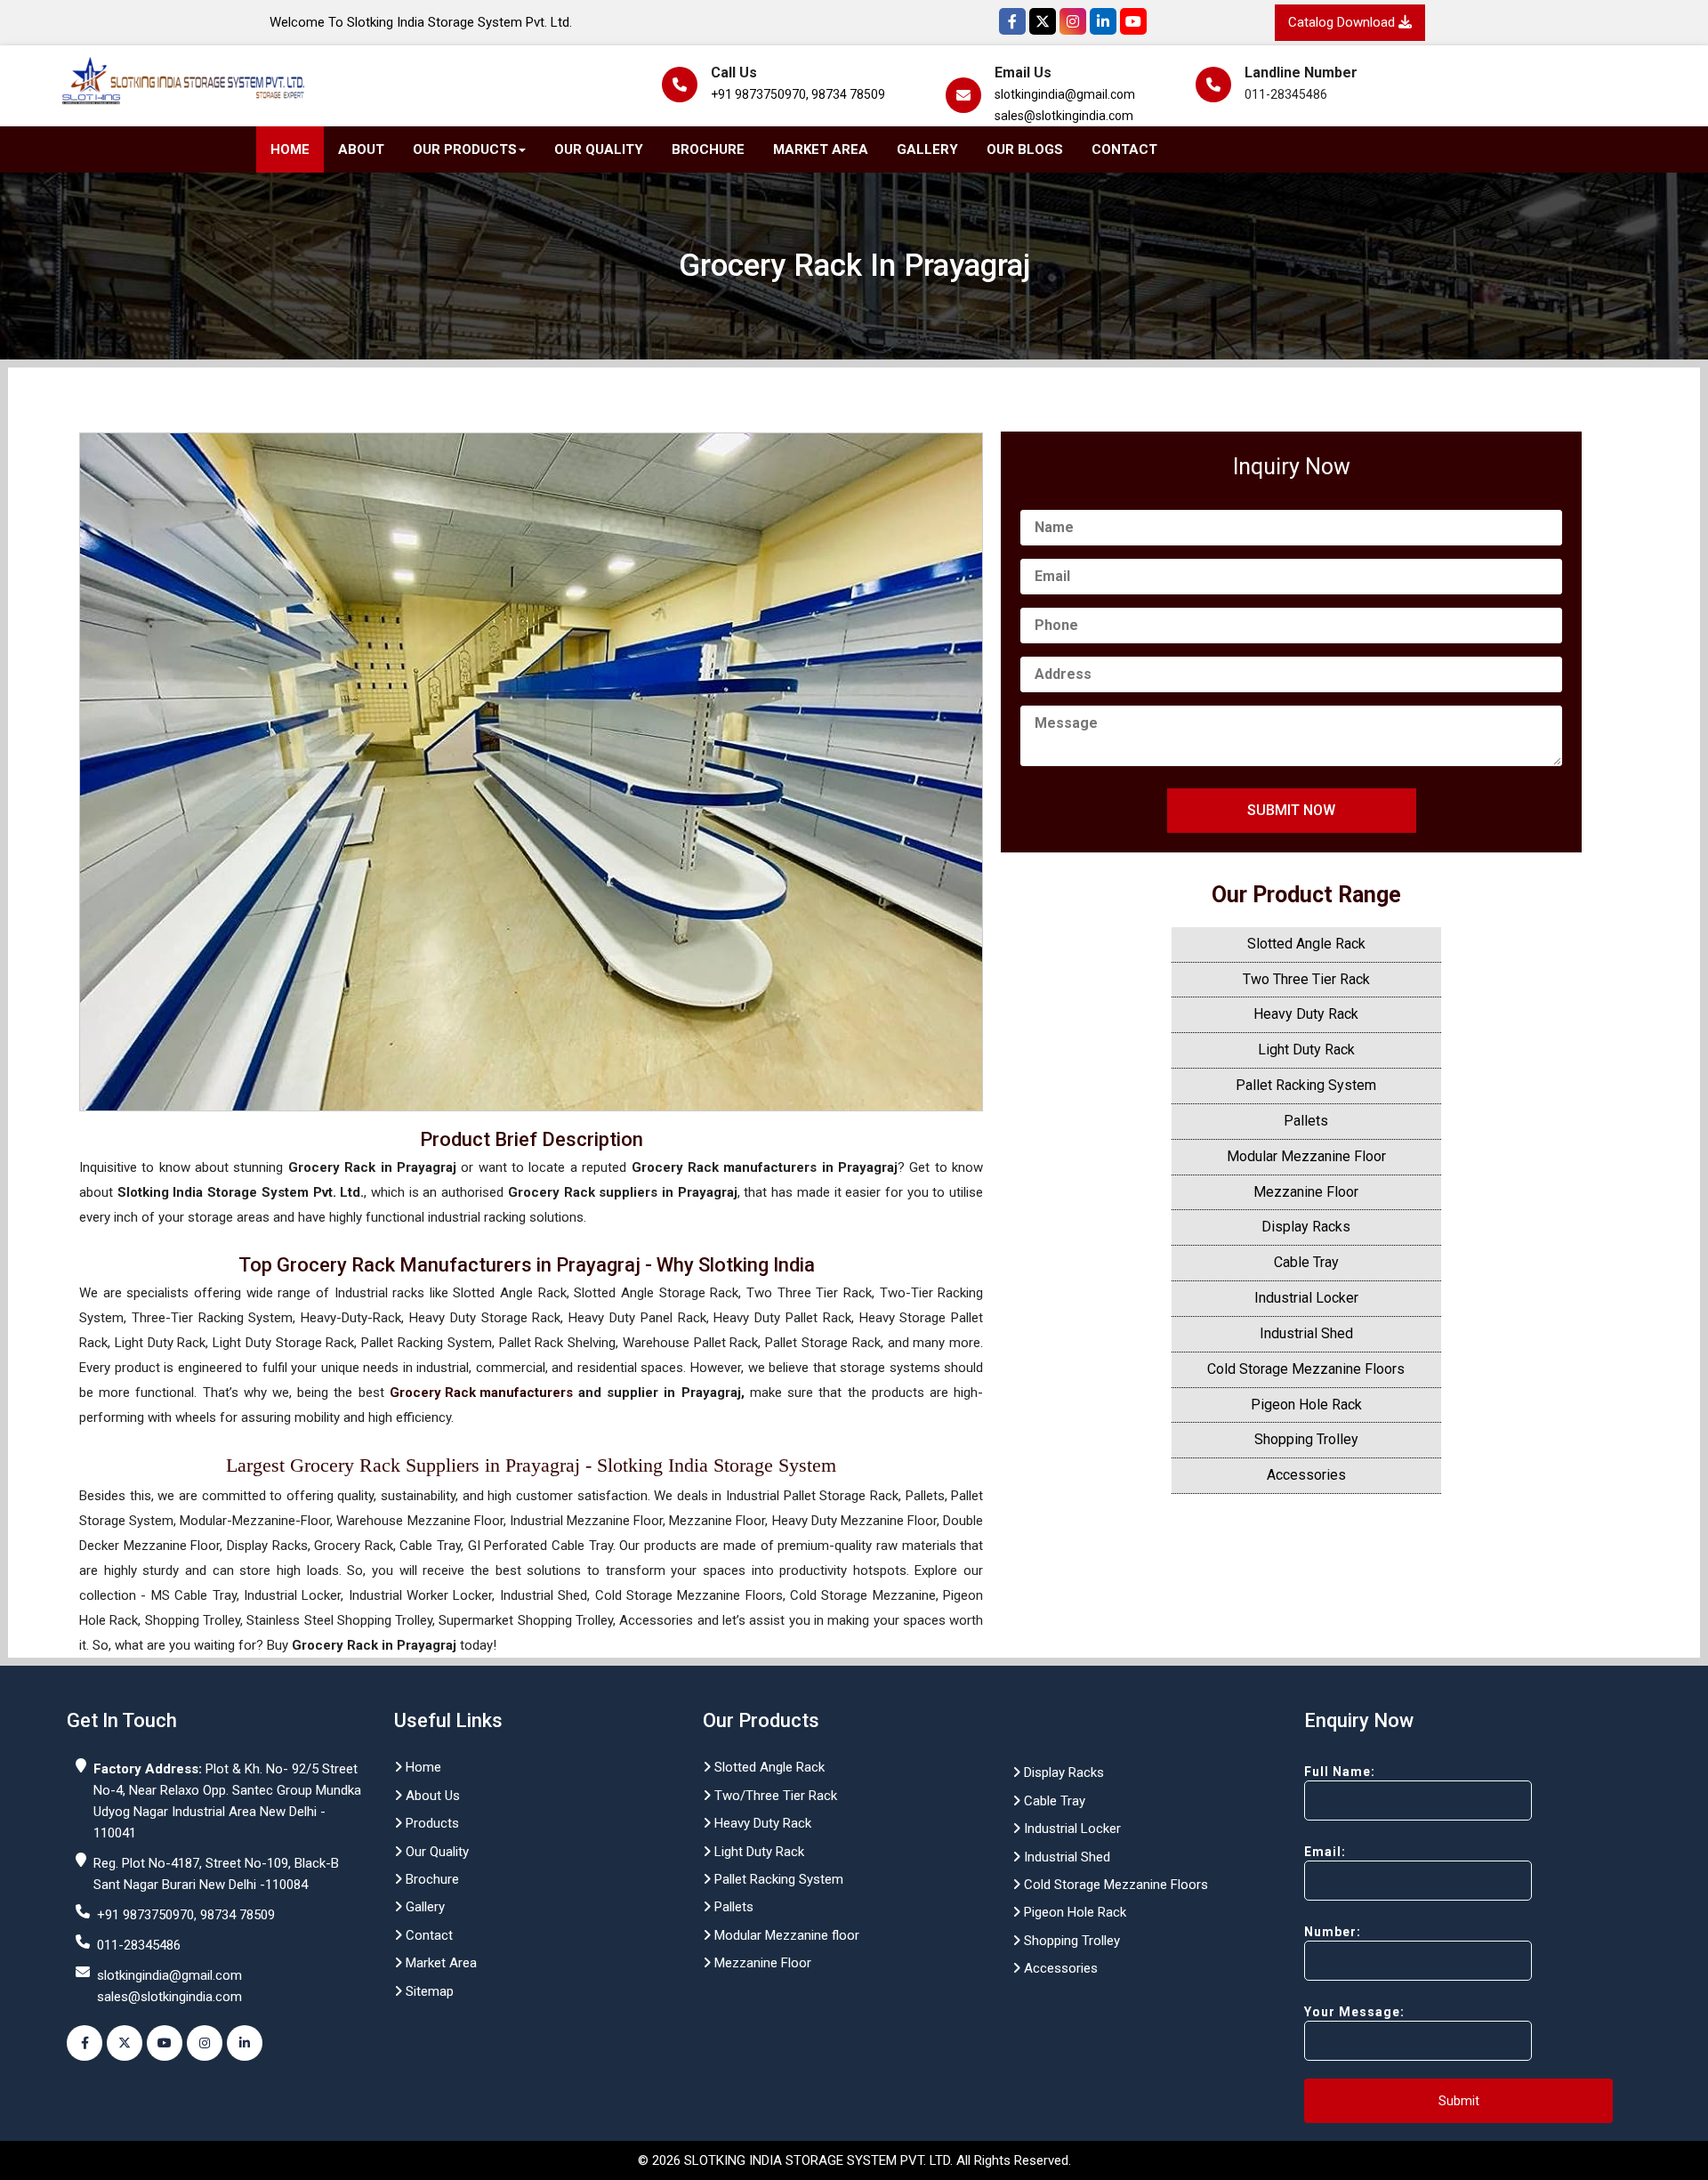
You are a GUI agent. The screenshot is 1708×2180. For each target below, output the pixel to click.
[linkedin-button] (245, 2043)
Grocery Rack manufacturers (481, 1393)
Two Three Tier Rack (1306, 979)
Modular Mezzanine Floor (1306, 1156)
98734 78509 (848, 94)
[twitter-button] (125, 2043)
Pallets (1306, 1121)
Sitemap (428, 1991)
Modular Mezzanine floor (785, 1935)
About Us (431, 1796)
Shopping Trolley (1306, 1439)
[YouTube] (1133, 21)
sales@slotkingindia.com (1064, 116)
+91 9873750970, (760, 94)
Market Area (821, 149)
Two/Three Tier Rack (774, 1796)
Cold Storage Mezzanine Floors (1306, 1369)
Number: (1333, 1932)
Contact (1124, 149)
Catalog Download (1343, 22)
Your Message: (1354, 2012)
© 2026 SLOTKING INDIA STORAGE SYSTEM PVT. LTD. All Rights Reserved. (854, 2160)
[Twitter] (1043, 21)
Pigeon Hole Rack (1306, 1405)
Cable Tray (1306, 1262)
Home (290, 149)
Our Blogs (1025, 149)
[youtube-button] (165, 2043)
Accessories (1306, 1475)
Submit (1459, 2101)
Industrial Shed (1306, 1333)
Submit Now (1291, 810)
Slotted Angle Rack (1306, 944)
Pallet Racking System (1306, 1085)
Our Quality (599, 149)
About (361, 149)
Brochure (708, 149)
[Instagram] (1073, 21)
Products (431, 1823)
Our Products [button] (465, 149)
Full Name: (1340, 1772)
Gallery (927, 149)
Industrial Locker (1306, 1298)
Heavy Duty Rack (1306, 1014)
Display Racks (1306, 1227)
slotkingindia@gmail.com (1065, 94)
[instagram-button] (205, 2043)
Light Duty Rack (1306, 1050)
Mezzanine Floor (1306, 1192)
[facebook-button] (85, 2043)
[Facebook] (1012, 21)
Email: (1325, 1852)
